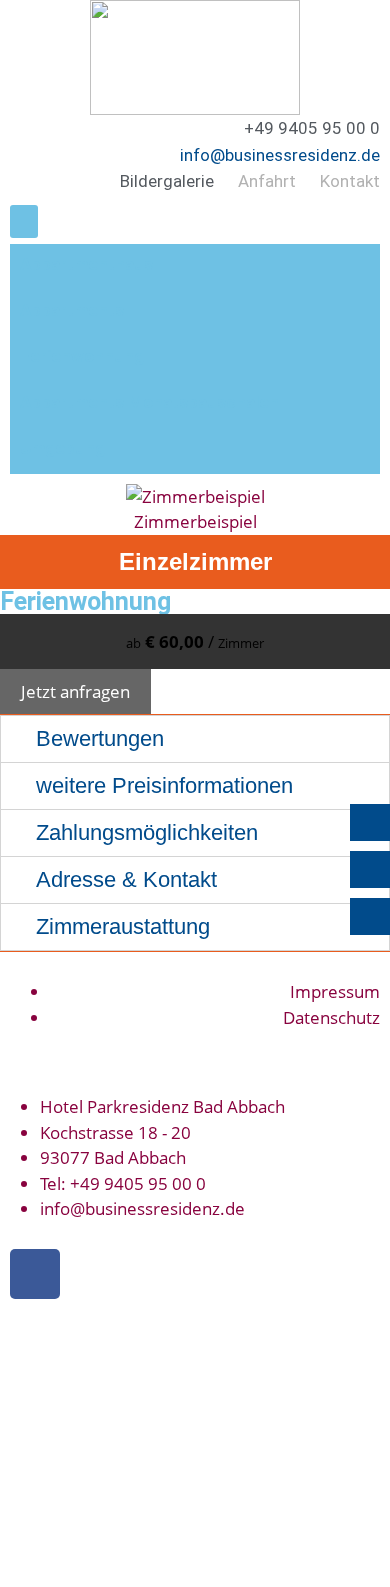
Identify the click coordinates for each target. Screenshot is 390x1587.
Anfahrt (267, 181)
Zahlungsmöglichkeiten (147, 832)
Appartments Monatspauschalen (149, 402)
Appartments (72, 310)
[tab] (195, 739)
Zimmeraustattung (123, 926)
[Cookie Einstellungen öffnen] (150, 1574)
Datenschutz (331, 1017)
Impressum (335, 991)
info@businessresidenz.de (280, 155)
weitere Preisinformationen (164, 785)
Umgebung (62, 448)
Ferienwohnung (82, 356)
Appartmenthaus (86, 264)
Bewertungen (100, 738)
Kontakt (350, 181)
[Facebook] (35, 1274)
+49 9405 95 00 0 (138, 1183)
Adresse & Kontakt (126, 879)
